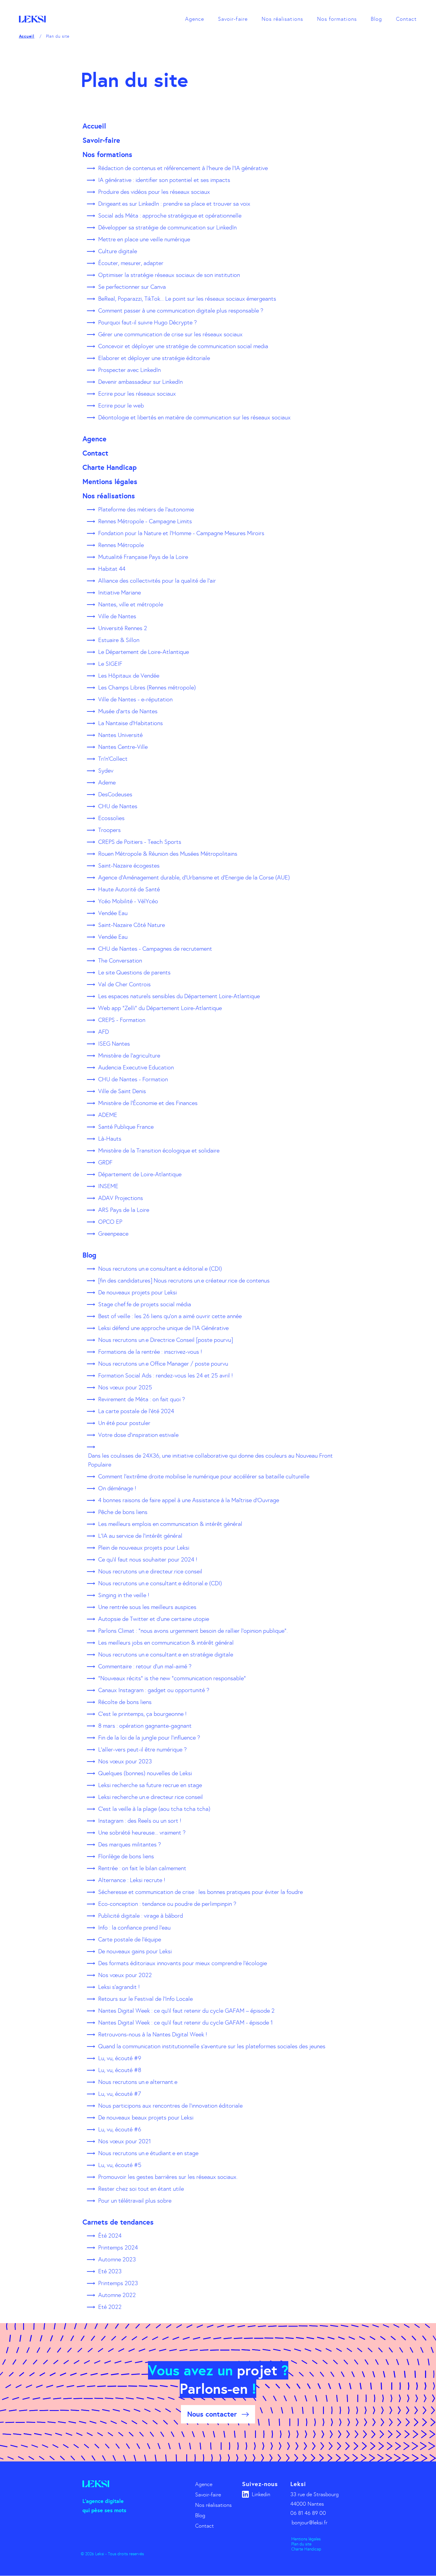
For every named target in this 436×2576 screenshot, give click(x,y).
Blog (376, 19)
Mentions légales (306, 2539)
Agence (195, 19)
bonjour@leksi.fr (310, 2523)
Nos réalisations (282, 19)
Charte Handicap (306, 2549)
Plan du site (301, 2544)
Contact (406, 19)
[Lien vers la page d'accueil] (32, 19)
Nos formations (337, 19)
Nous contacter (212, 2414)
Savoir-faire (233, 19)
